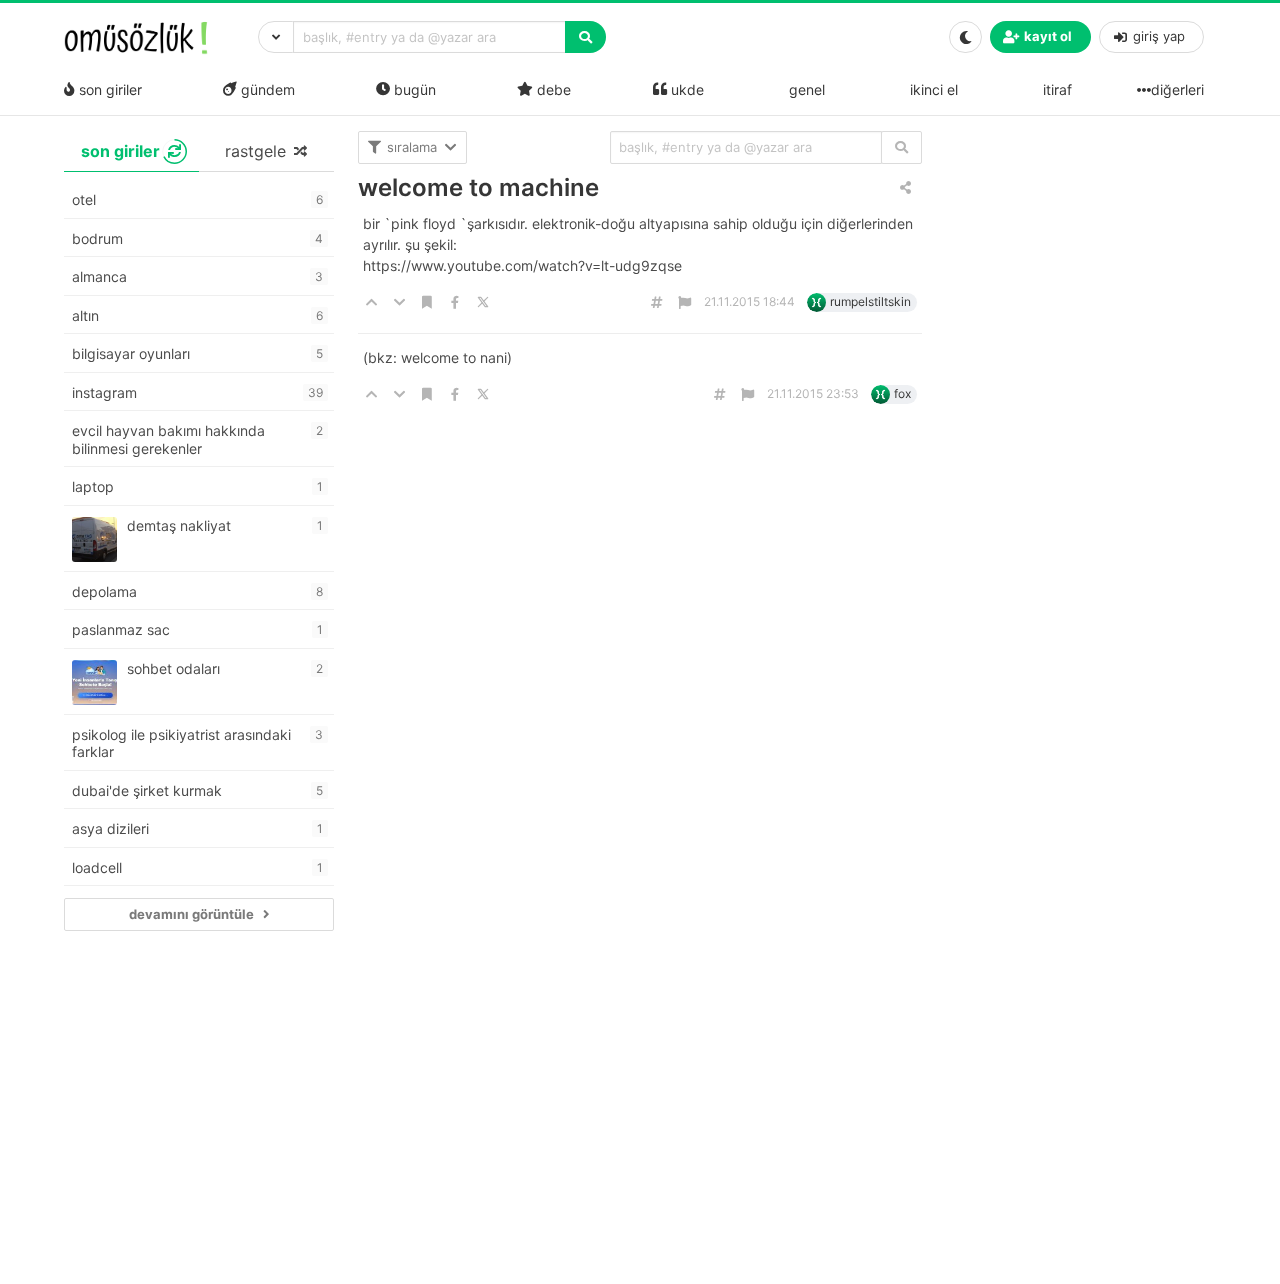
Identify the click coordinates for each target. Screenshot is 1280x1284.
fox (902, 393)
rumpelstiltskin (870, 301)
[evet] (901, 147)
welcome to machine (478, 187)
